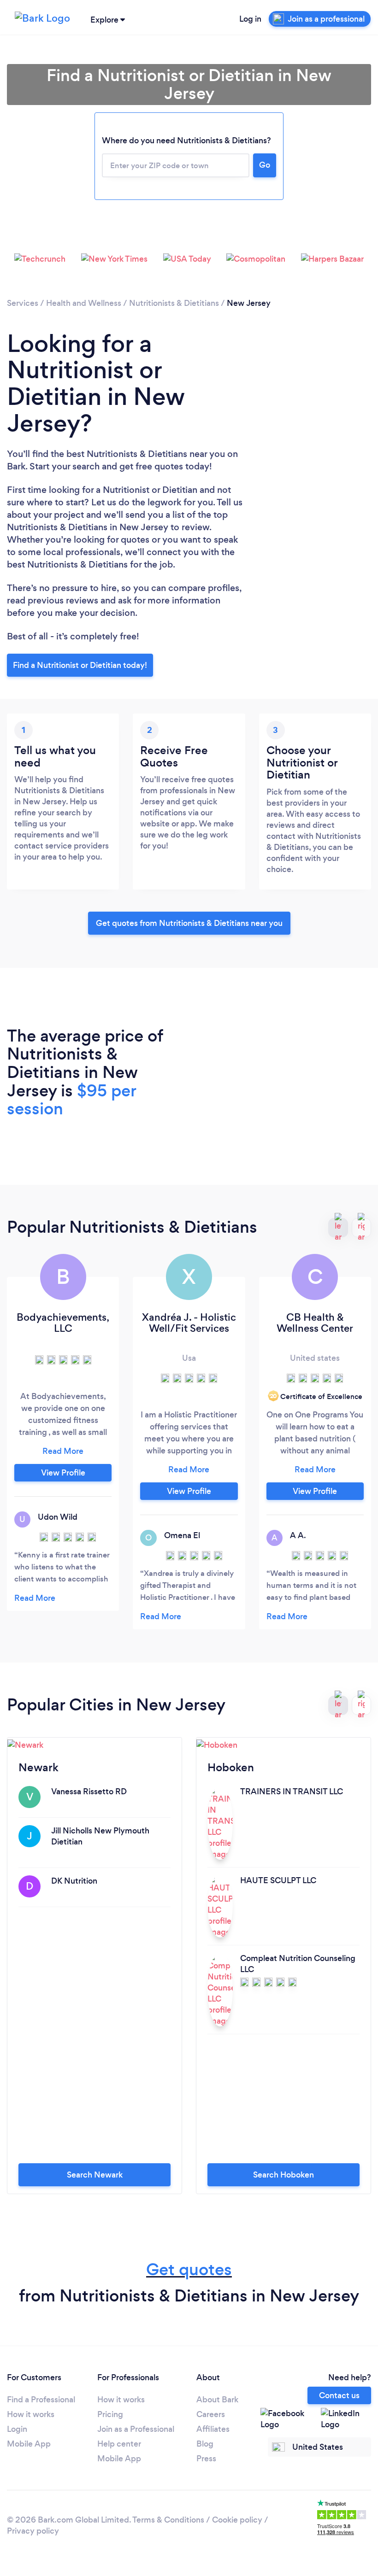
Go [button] (265, 165)
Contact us (339, 2395)
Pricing (110, 2414)
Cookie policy (237, 2520)
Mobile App (29, 2444)
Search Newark (95, 2175)
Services (23, 303)
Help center (119, 2444)
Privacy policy (33, 2531)
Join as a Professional (136, 2429)
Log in (250, 19)
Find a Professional (41, 2400)
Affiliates (213, 2429)
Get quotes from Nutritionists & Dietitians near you (189, 923)
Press (206, 2459)
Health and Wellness (84, 303)
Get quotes (189, 2269)
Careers (211, 2414)
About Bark (217, 2400)
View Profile (63, 1473)
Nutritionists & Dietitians (174, 303)
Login (17, 2429)
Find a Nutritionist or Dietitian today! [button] (80, 665)
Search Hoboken (283, 2175)
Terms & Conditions (168, 2520)
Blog (205, 2444)
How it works (31, 2414)
